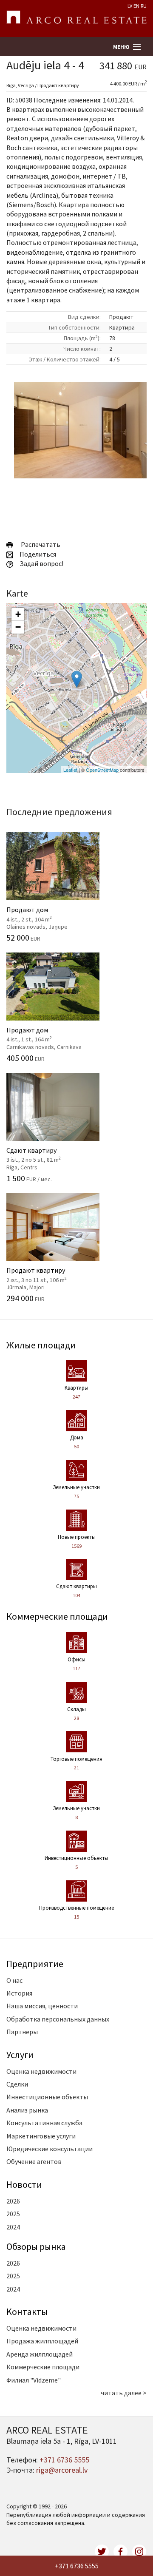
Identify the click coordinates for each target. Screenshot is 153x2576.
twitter (102, 2552)
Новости (24, 2184)
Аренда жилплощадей (40, 2354)
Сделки (17, 2084)
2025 (13, 2214)
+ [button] (18, 614)
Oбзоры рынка (36, 2246)
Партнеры (22, 2032)
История (19, 1993)
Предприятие (35, 1964)
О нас (14, 1980)
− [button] (18, 627)
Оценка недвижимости (41, 2071)
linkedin (139, 2552)
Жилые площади (41, 1345)
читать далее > (124, 2393)
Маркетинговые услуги (41, 2136)
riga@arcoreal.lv (62, 2470)
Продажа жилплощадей (42, 2341)
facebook (121, 2552)
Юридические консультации (50, 2149)
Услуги (20, 2055)
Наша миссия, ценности (42, 2006)
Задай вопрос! (41, 563)
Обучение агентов (34, 2161)
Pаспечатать (39, 544)
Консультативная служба (44, 2123)
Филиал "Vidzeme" (34, 2380)
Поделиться (37, 554)
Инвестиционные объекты (47, 2097)
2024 (13, 2227)
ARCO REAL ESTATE (76, 19)
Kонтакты (27, 2312)
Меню (121, 47)
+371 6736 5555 (77, 2566)
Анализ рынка (27, 2110)
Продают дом (48, 913)
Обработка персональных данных (58, 2019)
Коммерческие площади (57, 1616)
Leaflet (70, 770)
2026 (13, 2201)
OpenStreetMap (102, 770)
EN (136, 6)
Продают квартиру (48, 1274)
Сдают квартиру (48, 1154)
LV (130, 6)
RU (144, 6)
